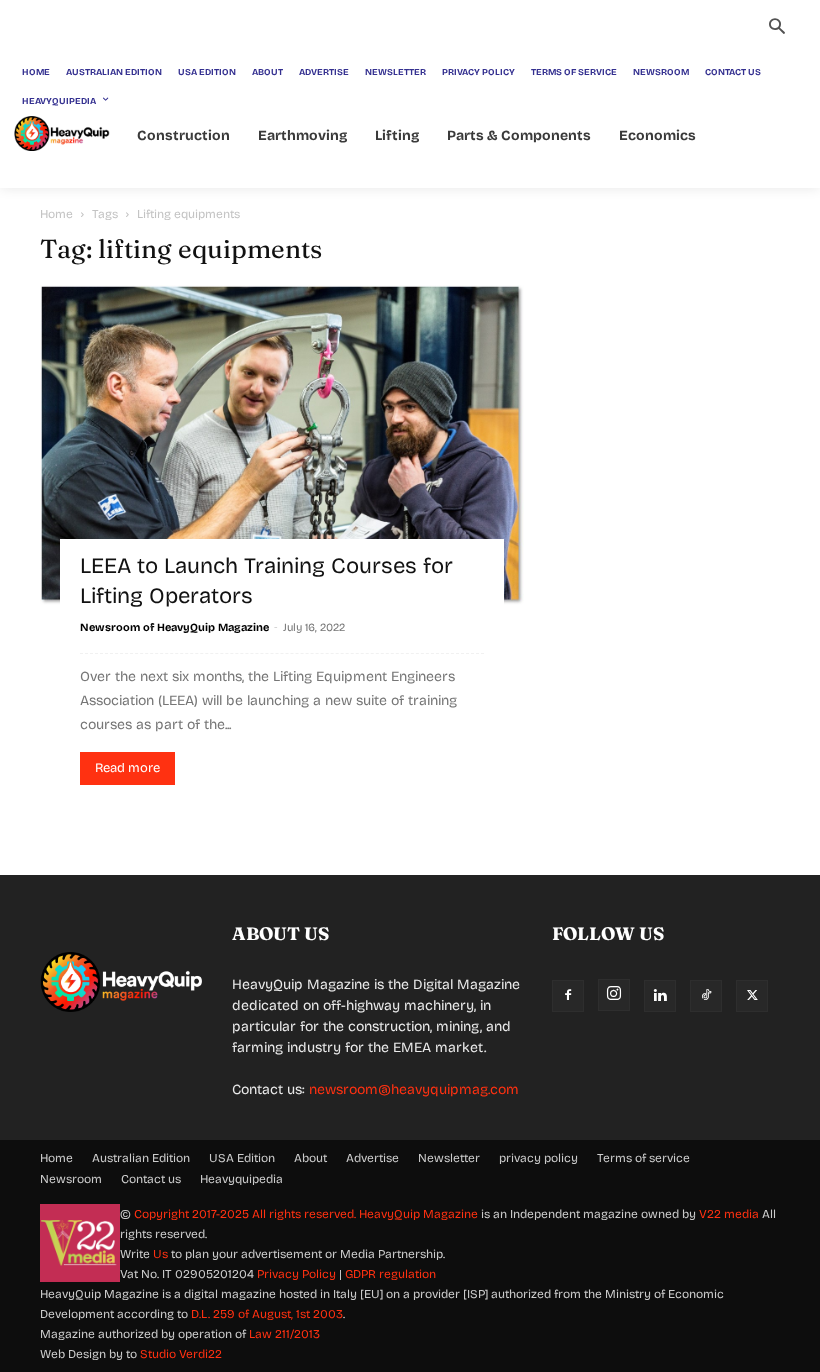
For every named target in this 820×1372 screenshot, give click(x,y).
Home (56, 214)
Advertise (372, 1158)
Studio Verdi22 (181, 1354)
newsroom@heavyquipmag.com (414, 1089)
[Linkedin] (660, 996)
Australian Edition (141, 1158)
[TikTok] (706, 996)
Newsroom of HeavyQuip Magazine (174, 627)
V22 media (729, 1214)
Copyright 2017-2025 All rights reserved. (246, 1214)
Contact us (151, 1179)
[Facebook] (568, 996)
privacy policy (538, 1158)
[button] (777, 29)
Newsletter (449, 1158)
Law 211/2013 (284, 1334)
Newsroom (71, 1179)
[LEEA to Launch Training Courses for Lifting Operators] (282, 445)
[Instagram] (614, 995)
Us (160, 1254)
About (310, 1158)
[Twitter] (752, 996)
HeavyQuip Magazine (418, 1214)
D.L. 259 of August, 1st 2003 (267, 1314)
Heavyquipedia (241, 1179)
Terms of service (643, 1158)
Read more (127, 768)
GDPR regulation (390, 1274)
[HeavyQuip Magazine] (62, 133)
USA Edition (242, 1158)
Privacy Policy (296, 1274)
